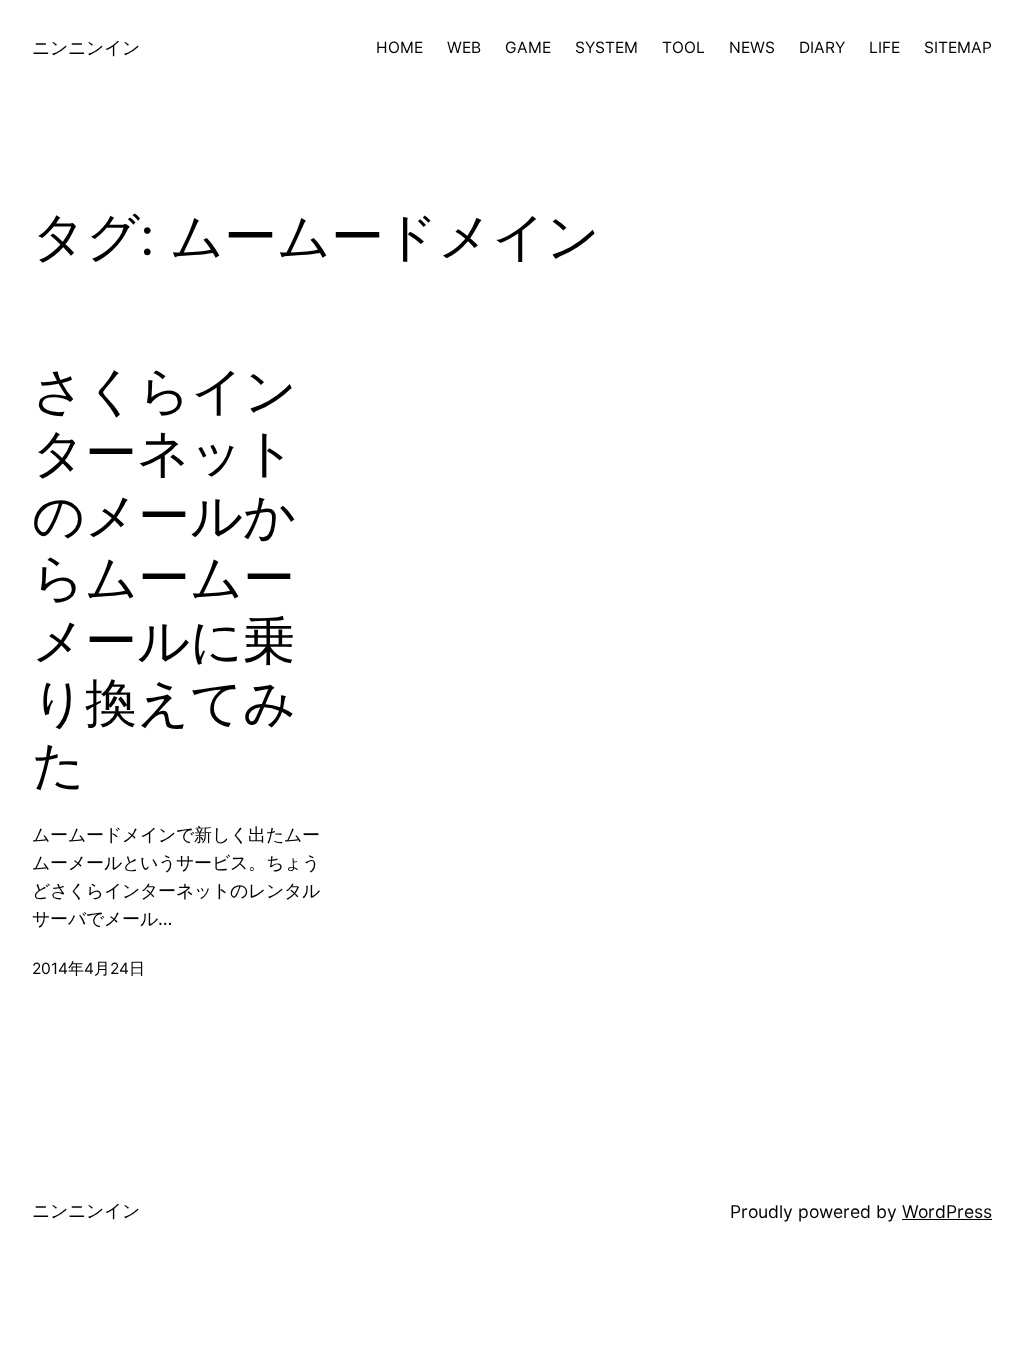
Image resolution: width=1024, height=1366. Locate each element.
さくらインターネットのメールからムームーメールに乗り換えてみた (164, 578)
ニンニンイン (86, 47)
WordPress (947, 1211)
